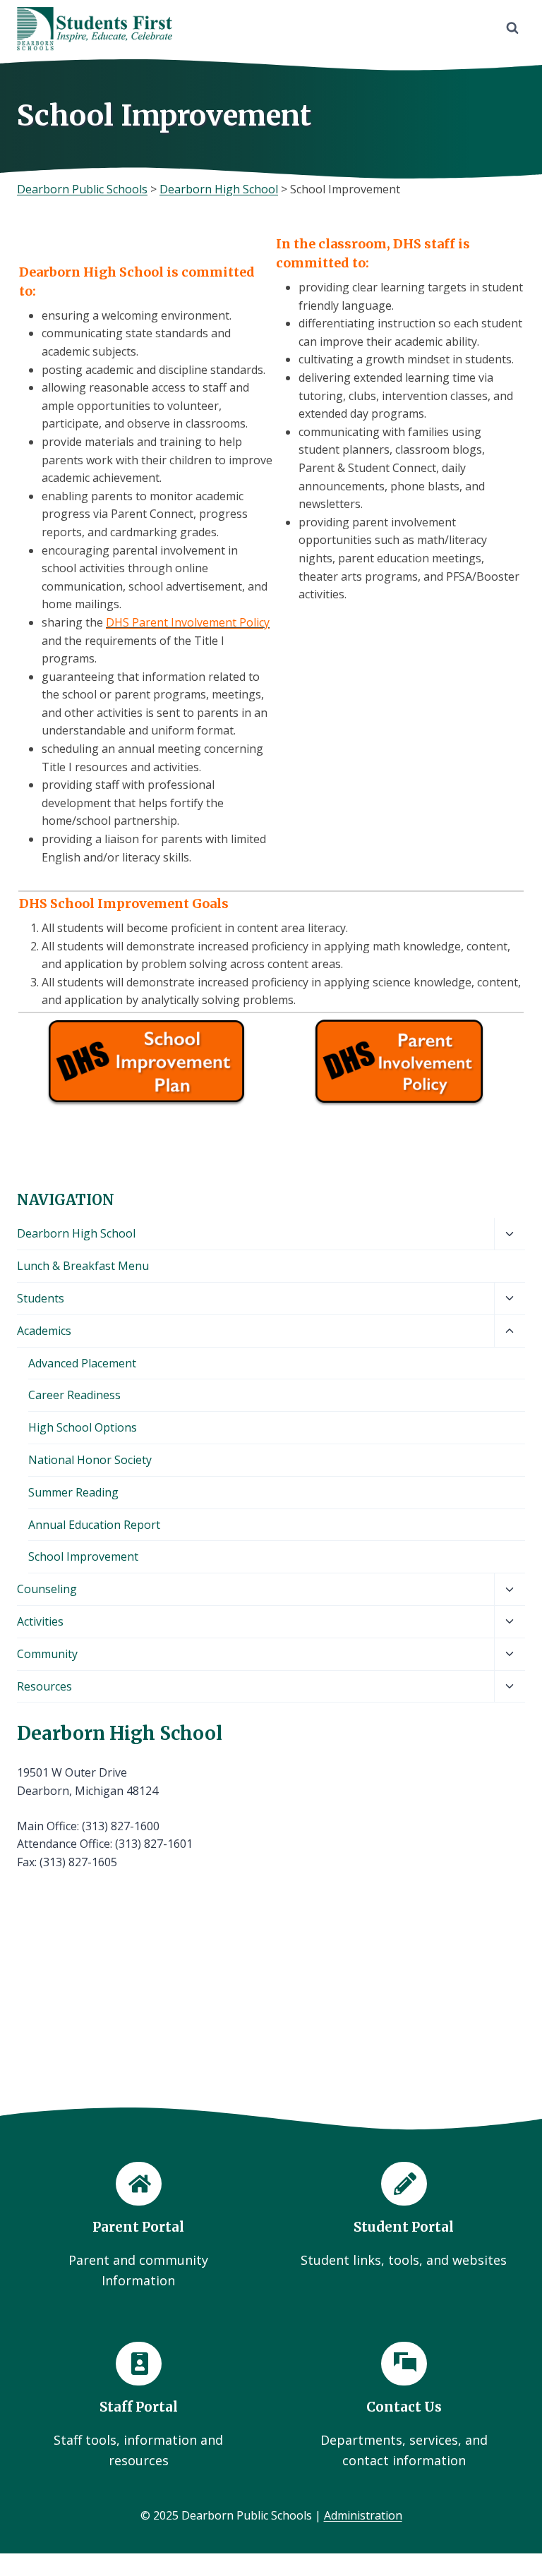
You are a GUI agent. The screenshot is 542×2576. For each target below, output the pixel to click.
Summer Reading (73, 1492)
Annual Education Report (94, 1525)
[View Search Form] (512, 28)
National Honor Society (90, 1460)
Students (41, 1298)
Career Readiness (74, 1395)
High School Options (83, 1427)
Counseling (47, 1589)
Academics (44, 1331)
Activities (40, 1621)
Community (47, 1654)
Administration (363, 2515)
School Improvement (83, 1556)
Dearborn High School (76, 1233)
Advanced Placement (82, 1363)
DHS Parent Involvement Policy (188, 622)
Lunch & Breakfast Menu (83, 1266)
